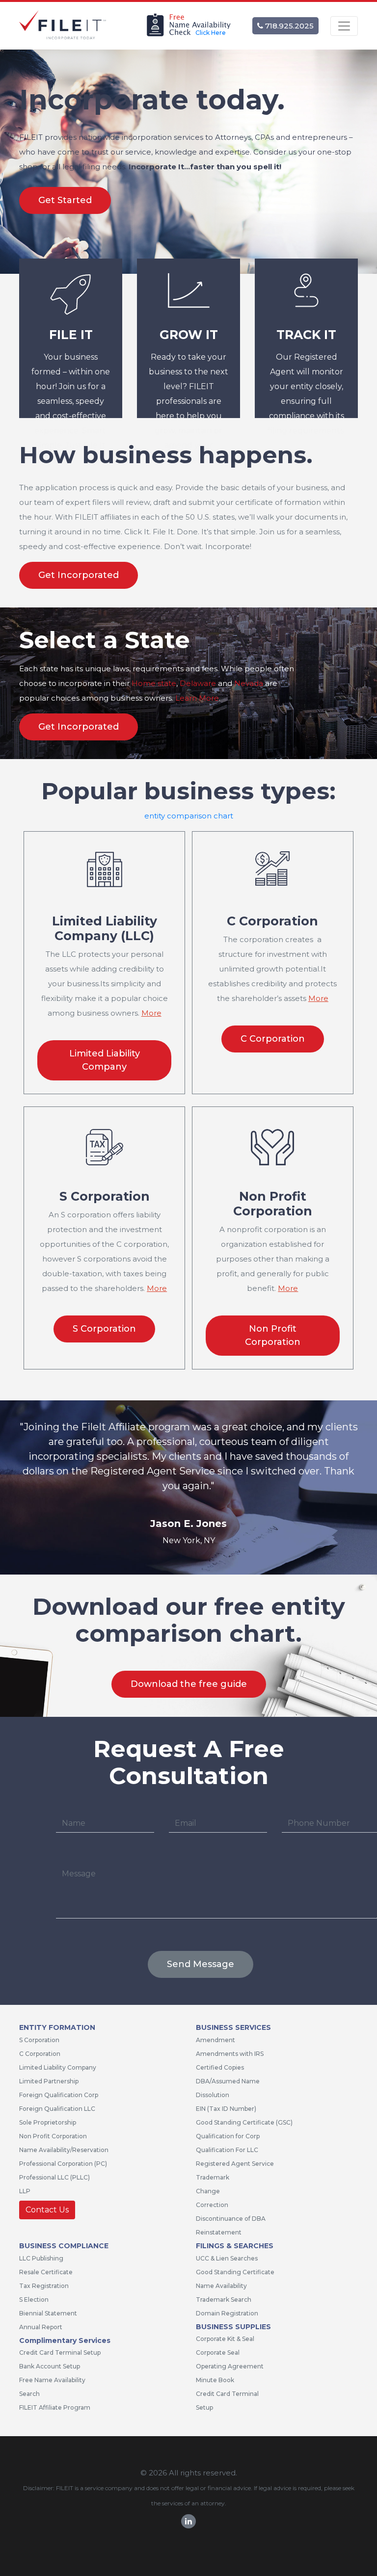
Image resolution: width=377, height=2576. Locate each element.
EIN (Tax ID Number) (226, 2109)
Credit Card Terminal (227, 2394)
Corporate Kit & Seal (225, 2339)
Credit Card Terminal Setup (60, 2353)
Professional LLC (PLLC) (54, 2177)
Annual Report (41, 2327)
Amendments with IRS (230, 2054)
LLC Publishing (41, 2258)
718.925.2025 (288, 26)
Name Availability (221, 2286)
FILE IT (71, 335)
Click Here (211, 33)
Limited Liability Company (105, 1060)
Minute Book (215, 2380)
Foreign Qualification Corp (59, 2095)
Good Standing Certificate (235, 2272)
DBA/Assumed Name (228, 2081)
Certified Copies (220, 2067)
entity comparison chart (189, 816)
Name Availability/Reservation (64, 2150)
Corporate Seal (218, 2353)
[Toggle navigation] (344, 26)
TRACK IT (306, 335)
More (151, 1013)
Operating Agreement (230, 2366)
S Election (34, 2300)
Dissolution (213, 2095)
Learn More (197, 698)
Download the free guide (189, 1684)
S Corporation (104, 1329)
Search (29, 2394)
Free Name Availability (52, 2380)
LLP (25, 2191)
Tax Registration (44, 2286)
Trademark (213, 2177)
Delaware (198, 683)
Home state (154, 683)
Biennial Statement (48, 2313)
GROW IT (189, 335)
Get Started (65, 200)
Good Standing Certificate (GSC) (244, 2122)
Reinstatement (219, 2232)
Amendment (215, 2040)
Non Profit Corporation (273, 1335)
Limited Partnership (49, 2081)
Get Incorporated (79, 575)
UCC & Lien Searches (227, 2258)
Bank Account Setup (50, 2366)
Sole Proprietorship (48, 2122)
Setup (204, 2407)
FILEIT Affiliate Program (55, 2407)
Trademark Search (224, 2300)
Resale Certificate (46, 2272)
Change (208, 2191)
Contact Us (47, 2210)
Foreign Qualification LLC (57, 2109)
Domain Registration (227, 2313)
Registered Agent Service (235, 2164)
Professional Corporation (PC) (63, 2164)
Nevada (249, 683)
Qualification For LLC (227, 2150)
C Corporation (273, 1039)
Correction (212, 2205)
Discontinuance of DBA (231, 2219)
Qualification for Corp (228, 2136)
